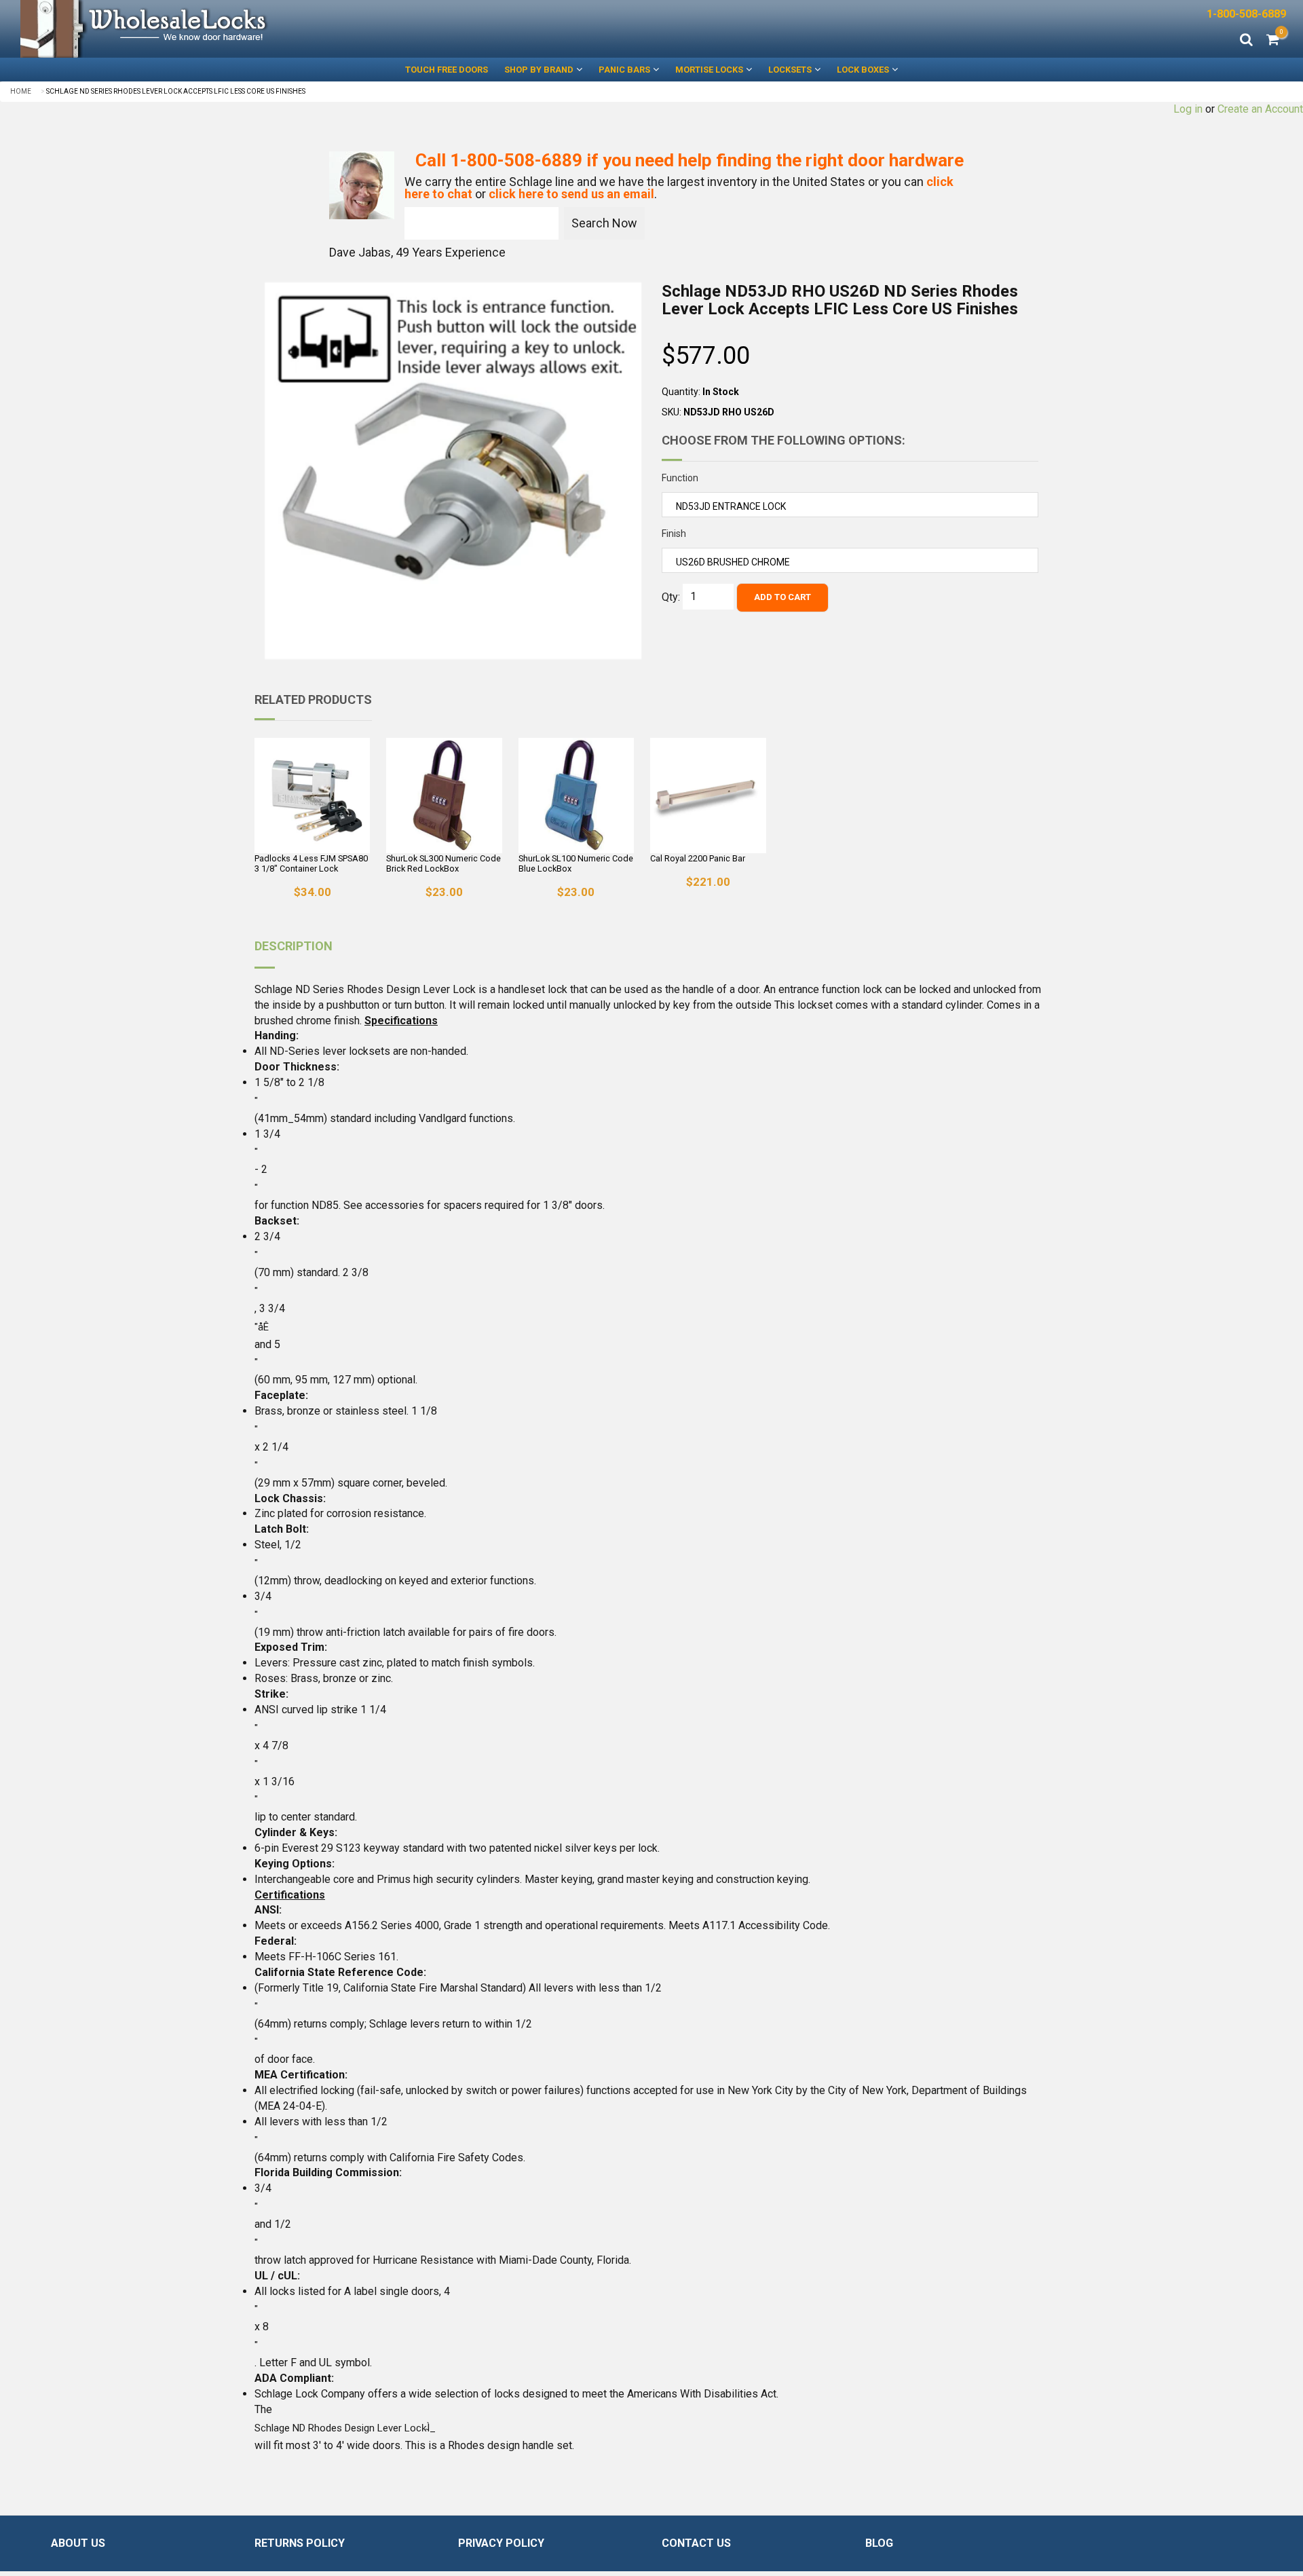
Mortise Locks (709, 70)
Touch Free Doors (447, 70)
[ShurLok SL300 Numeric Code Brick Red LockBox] (444, 796)
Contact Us (696, 2543)
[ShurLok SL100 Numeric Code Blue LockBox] (576, 796)
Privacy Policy (501, 2543)
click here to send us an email (571, 194)
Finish (674, 534)
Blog (879, 2543)
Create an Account (1260, 109)
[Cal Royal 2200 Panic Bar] (708, 796)
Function (680, 478)
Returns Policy (300, 2543)
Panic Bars (624, 70)
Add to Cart (782, 597)
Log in (1188, 109)
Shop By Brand (539, 70)
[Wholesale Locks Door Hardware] (326, 29)
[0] (1273, 41)
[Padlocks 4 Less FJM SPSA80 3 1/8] (312, 796)
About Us (78, 2543)
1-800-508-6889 (1246, 14)
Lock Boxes (863, 70)
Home (21, 91)
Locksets (790, 70)
